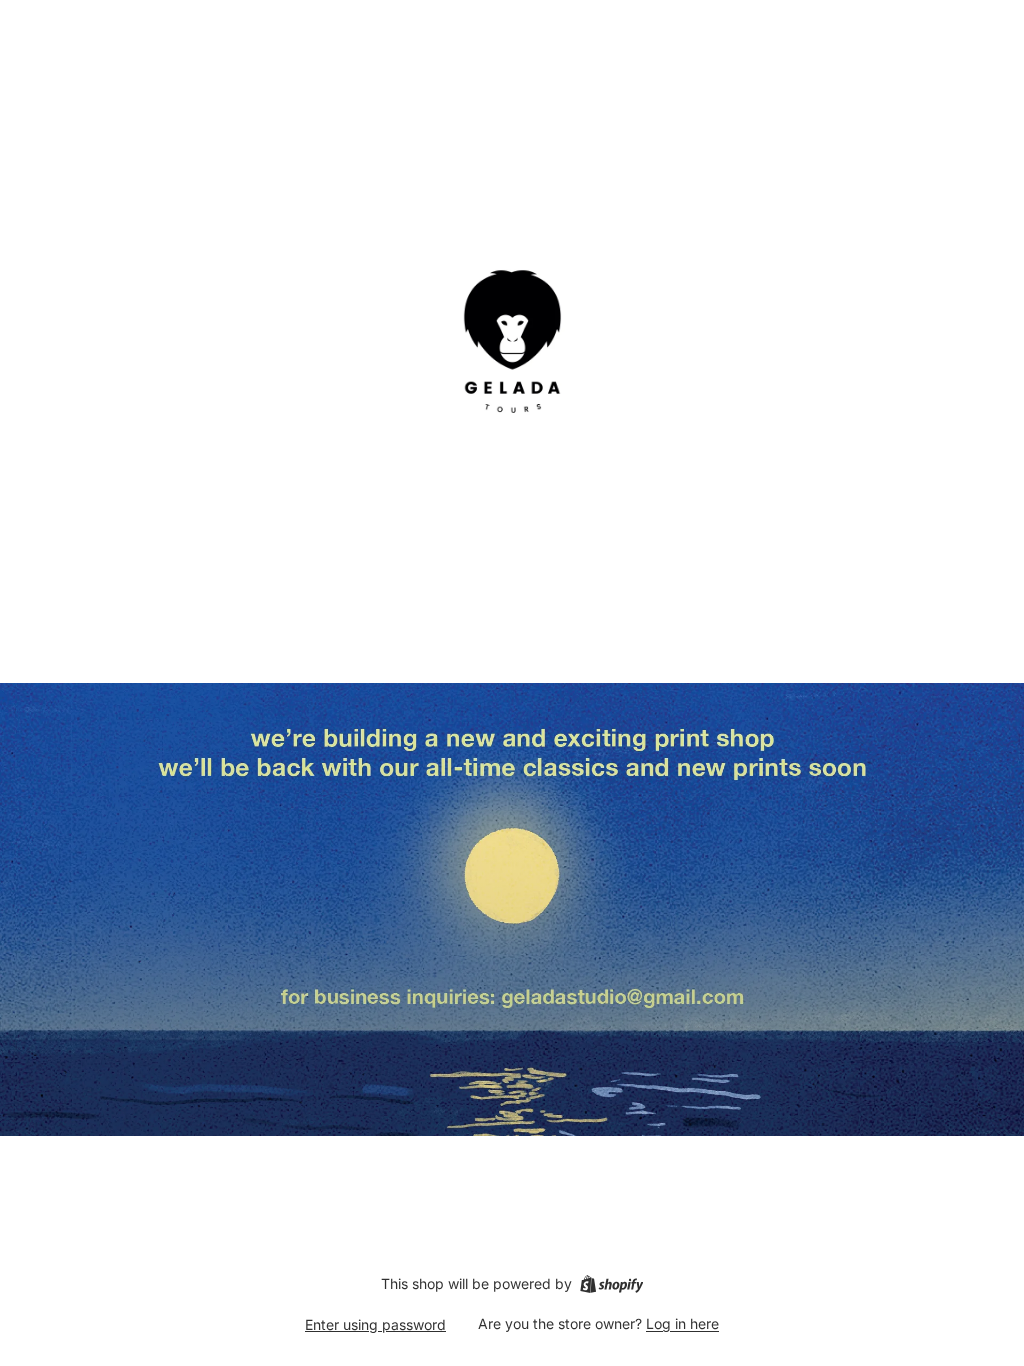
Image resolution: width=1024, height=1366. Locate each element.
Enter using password (375, 1324)
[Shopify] (611, 1284)
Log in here (682, 1323)
